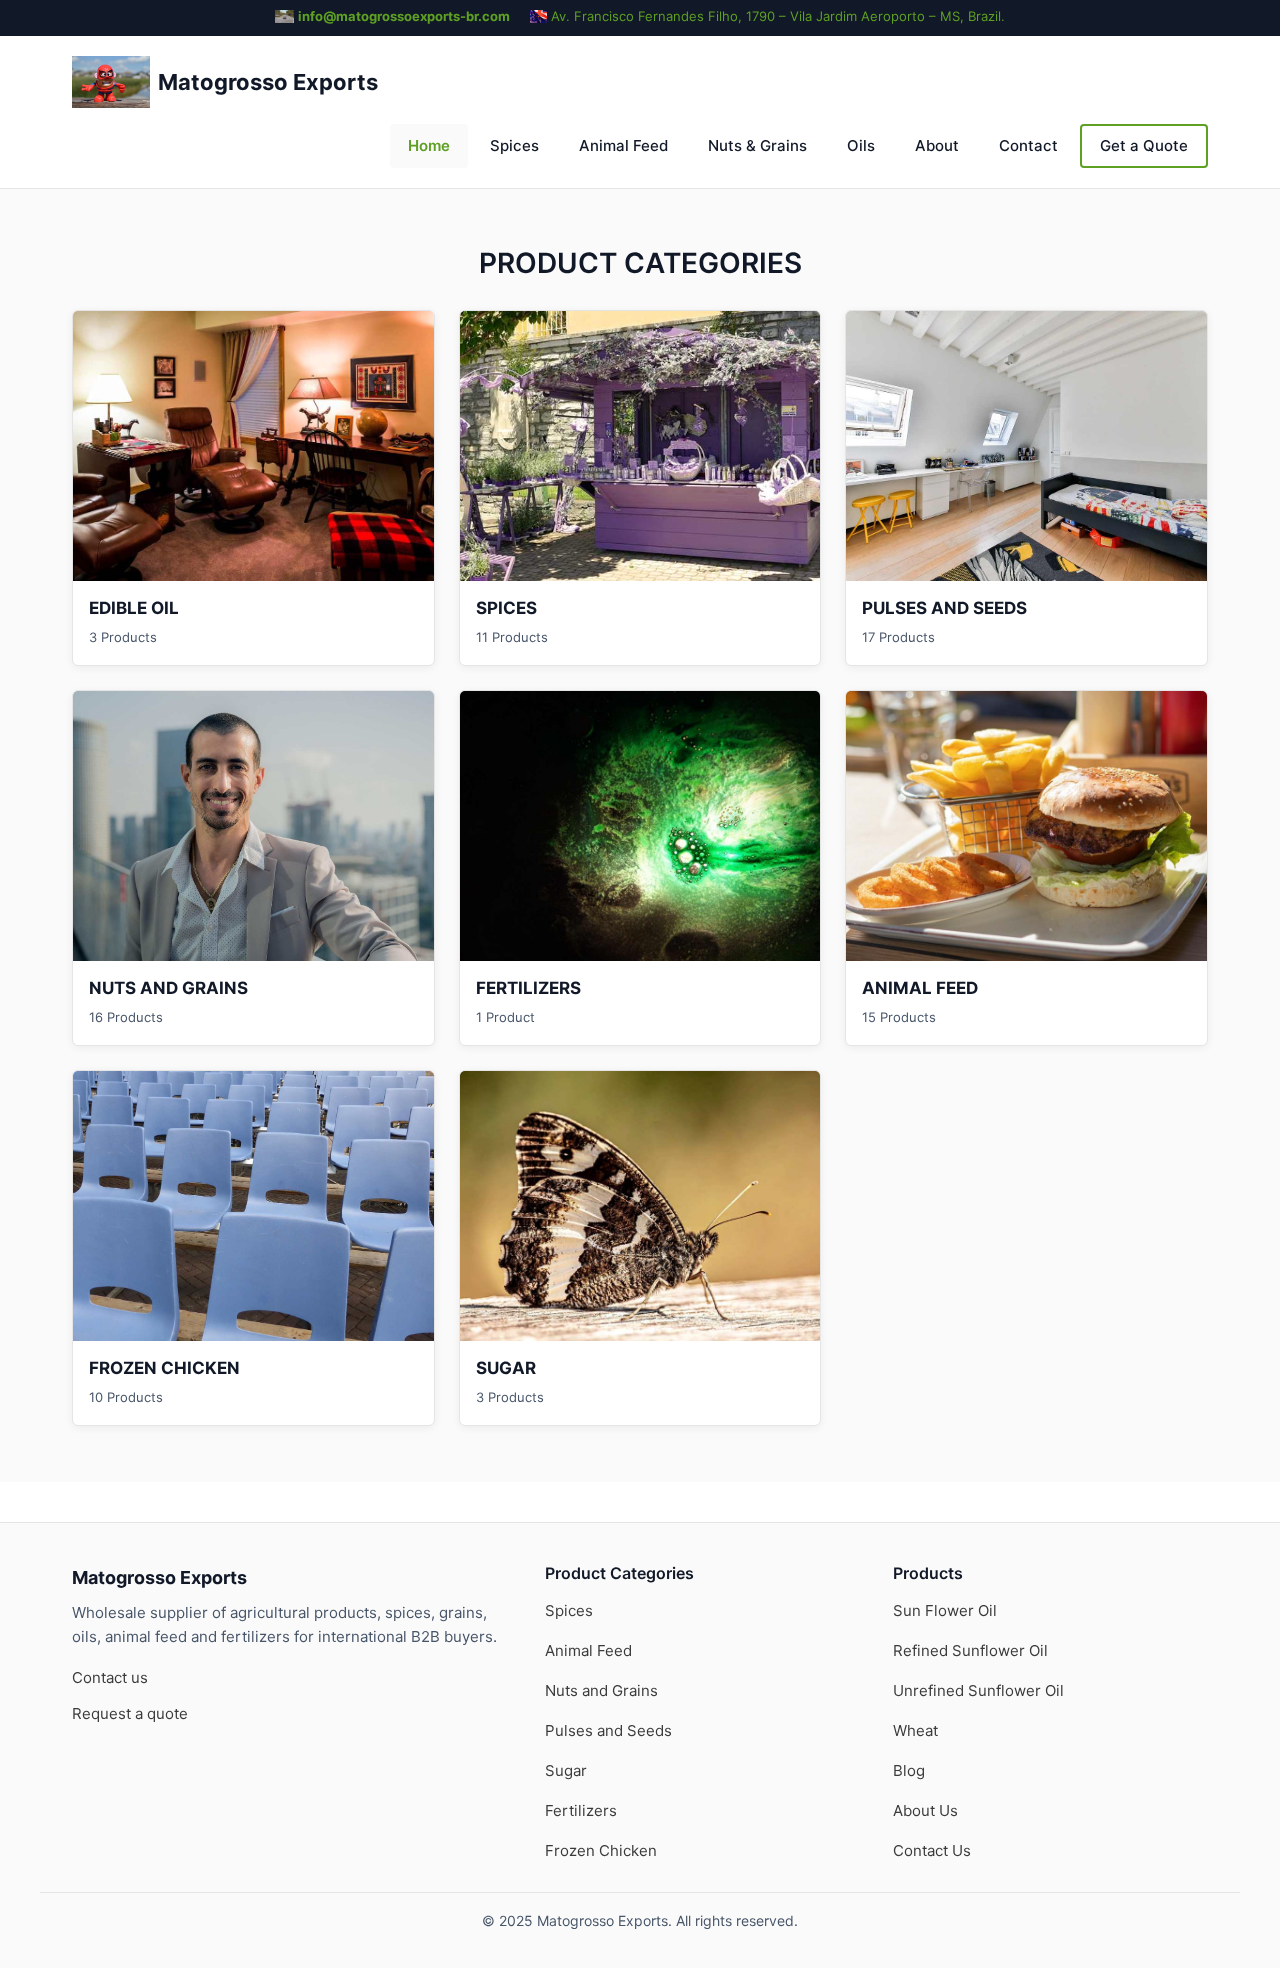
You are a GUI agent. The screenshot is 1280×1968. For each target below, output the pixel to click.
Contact (1028, 145)
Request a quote (130, 1713)
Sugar (566, 1770)
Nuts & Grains (757, 145)
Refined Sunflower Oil (970, 1650)
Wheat (915, 1730)
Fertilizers (581, 1810)
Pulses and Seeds (608, 1730)
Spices (514, 145)
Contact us (110, 1677)
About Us (925, 1810)
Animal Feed (623, 145)
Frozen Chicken (601, 1850)
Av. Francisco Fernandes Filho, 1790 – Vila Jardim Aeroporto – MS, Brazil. (778, 16)
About (937, 145)
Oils (861, 145)
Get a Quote (1144, 145)
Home (429, 145)
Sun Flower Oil (945, 1610)
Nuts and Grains (601, 1690)
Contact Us (932, 1850)
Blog (909, 1770)
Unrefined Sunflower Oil (978, 1690)
